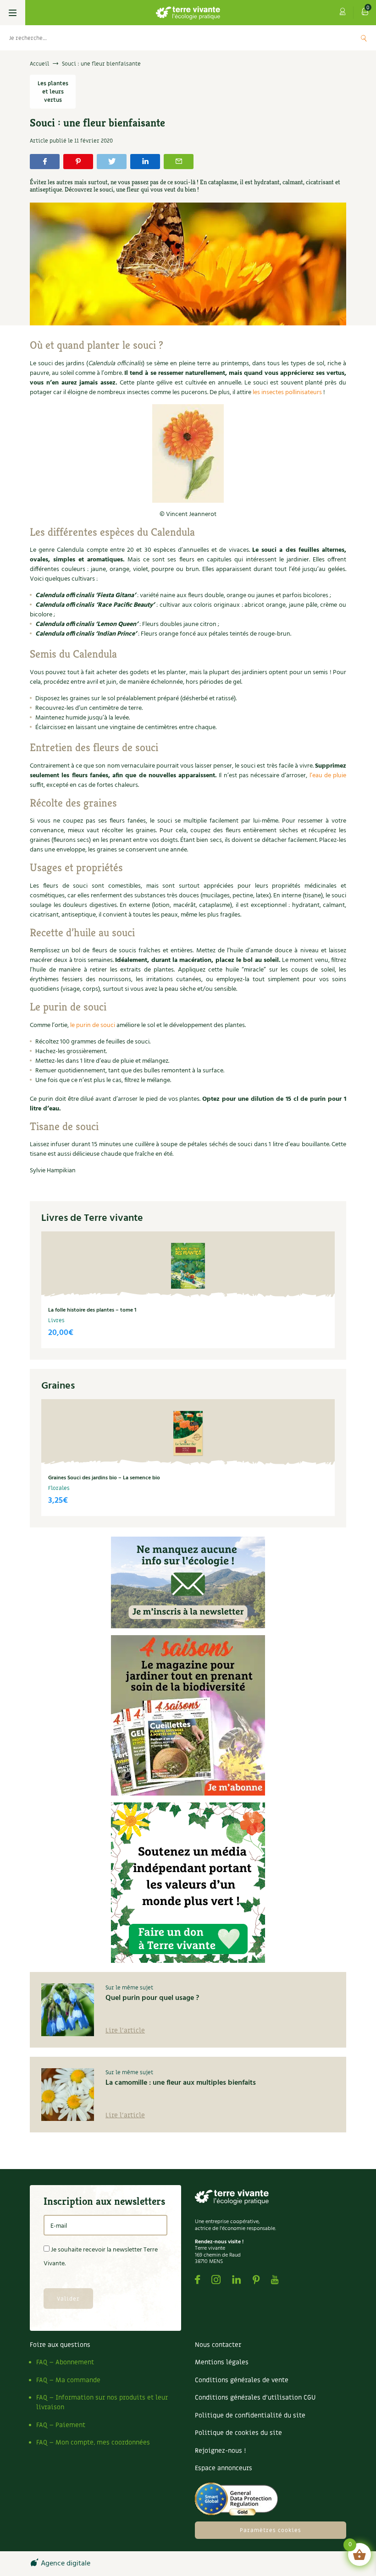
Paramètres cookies (271, 2530)
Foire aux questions (60, 2345)
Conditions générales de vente (242, 2380)
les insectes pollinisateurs (287, 393)
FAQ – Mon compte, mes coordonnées (93, 2442)
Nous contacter (218, 2345)
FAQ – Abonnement (65, 2362)
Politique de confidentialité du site (250, 2415)
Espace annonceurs (224, 2468)
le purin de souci (93, 1025)
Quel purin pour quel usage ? (152, 1998)
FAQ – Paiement (61, 2425)
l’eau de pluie (328, 776)
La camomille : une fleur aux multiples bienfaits (181, 2083)
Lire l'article (125, 2030)
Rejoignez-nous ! (220, 2451)
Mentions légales (222, 2362)
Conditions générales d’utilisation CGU (255, 2397)
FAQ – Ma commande (68, 2380)
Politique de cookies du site (238, 2433)
